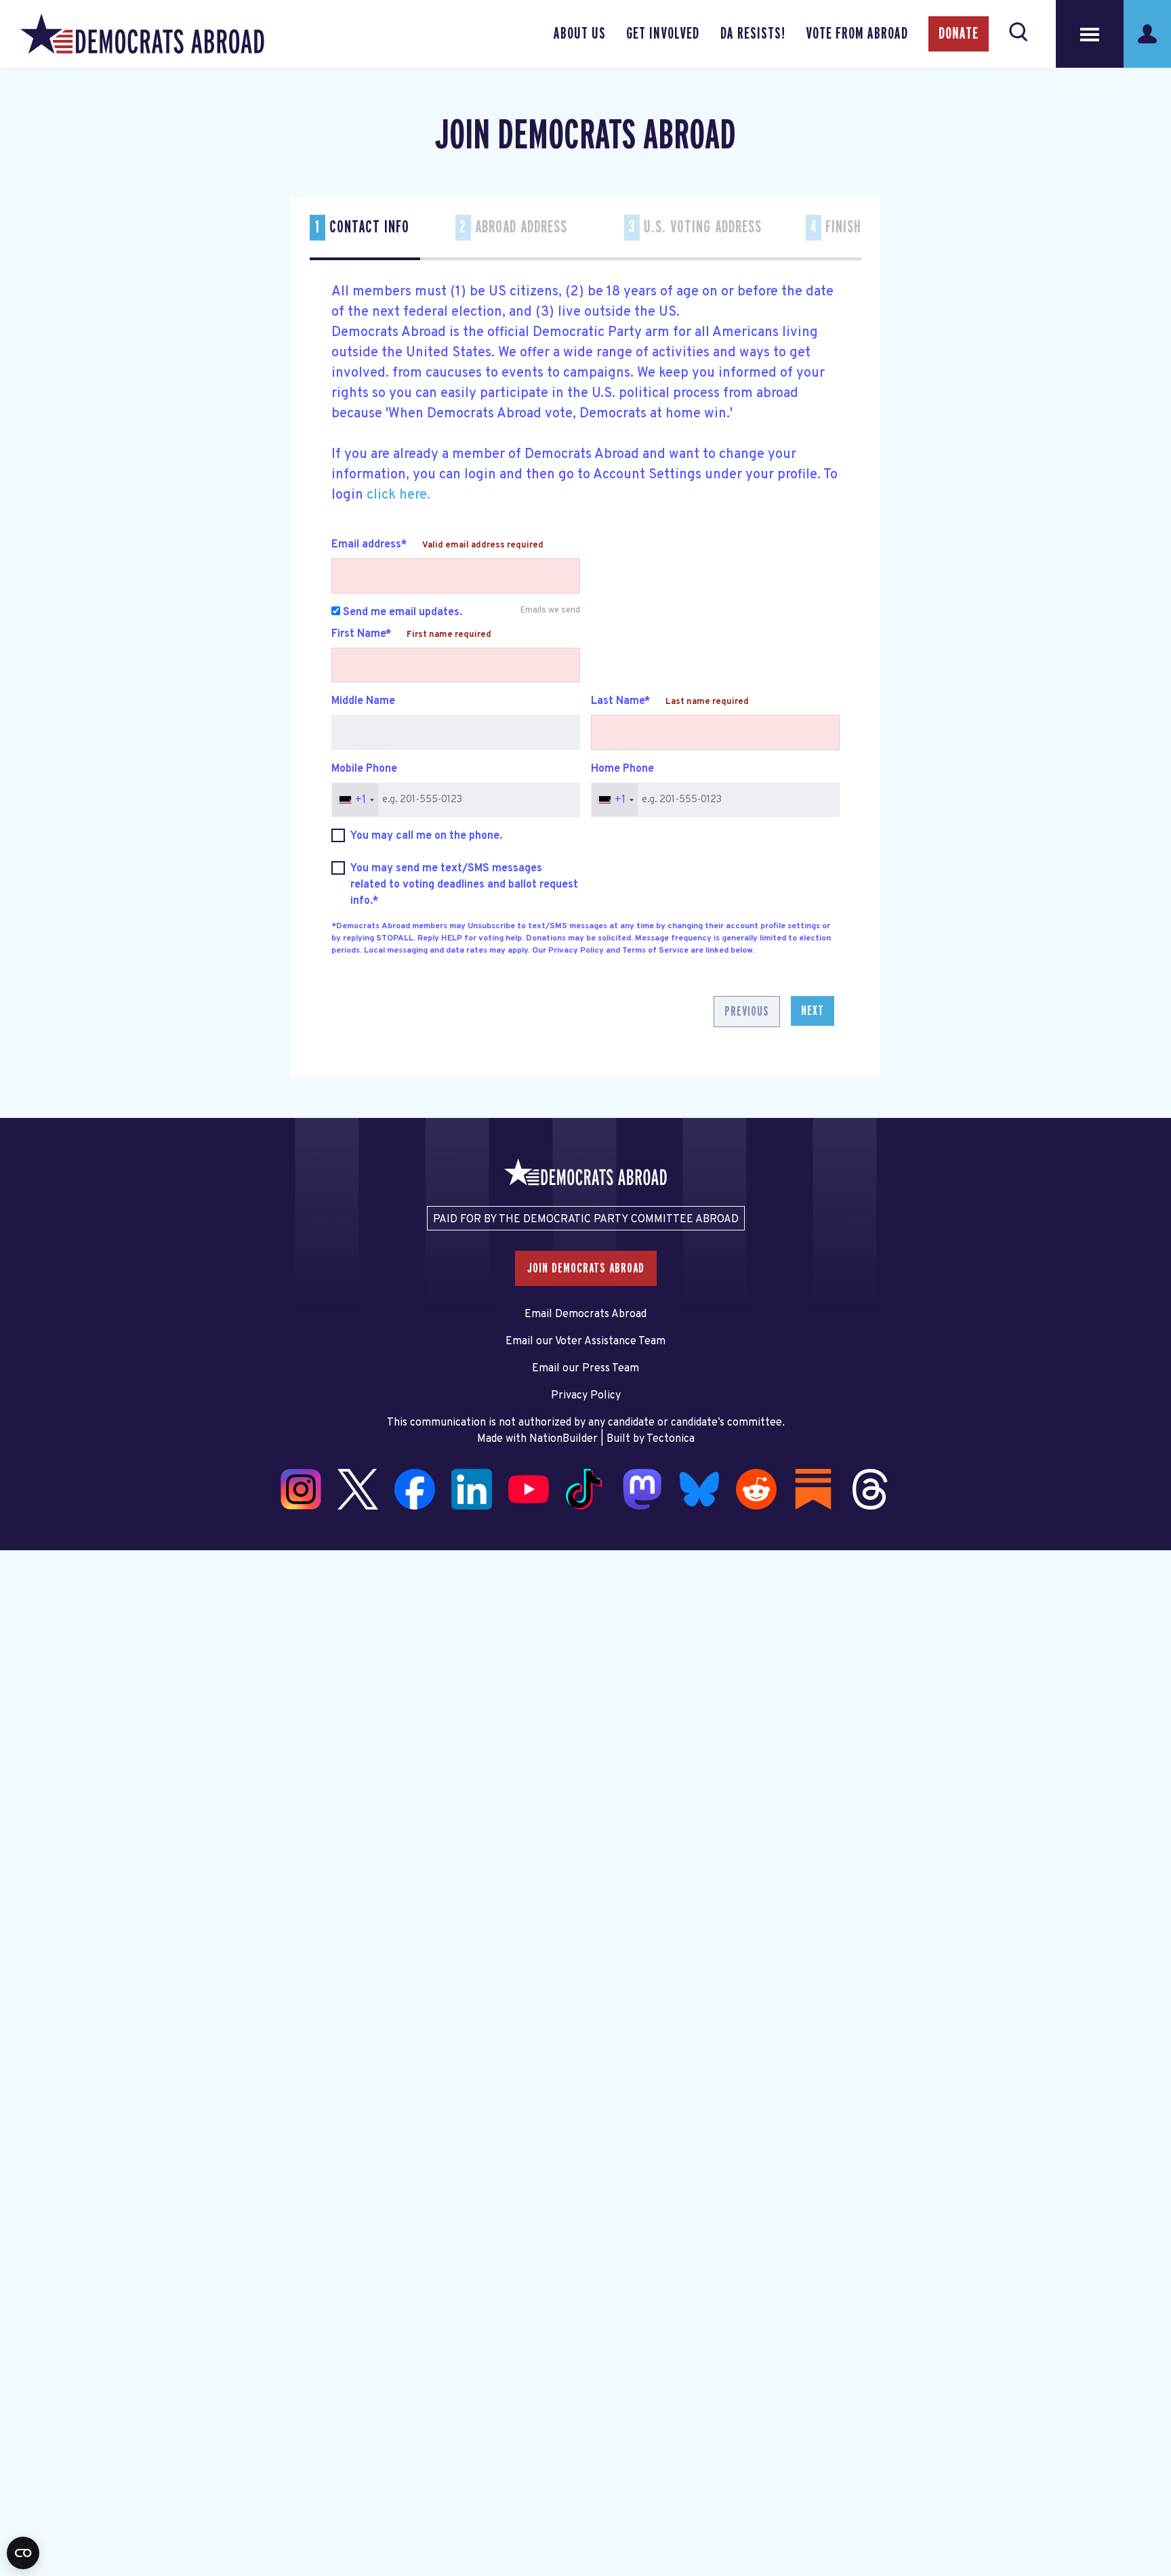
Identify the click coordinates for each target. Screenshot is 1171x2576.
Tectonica (671, 1439)
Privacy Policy (586, 1396)
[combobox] (355, 800)
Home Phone (622, 769)
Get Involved (663, 34)
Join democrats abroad (586, 1268)
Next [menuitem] (813, 1011)
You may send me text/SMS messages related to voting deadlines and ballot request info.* (464, 885)
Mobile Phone (364, 769)
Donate (959, 34)
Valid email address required (483, 545)
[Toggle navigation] (1090, 34)
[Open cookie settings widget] (23, 2553)
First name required (449, 635)
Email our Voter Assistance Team (585, 1342)
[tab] (365, 237)
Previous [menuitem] (747, 1012)
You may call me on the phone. (426, 836)
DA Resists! (753, 34)
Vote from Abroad (857, 34)
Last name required (707, 702)
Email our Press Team (585, 1369)
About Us (580, 34)
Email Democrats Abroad (585, 1314)
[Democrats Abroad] (142, 34)
